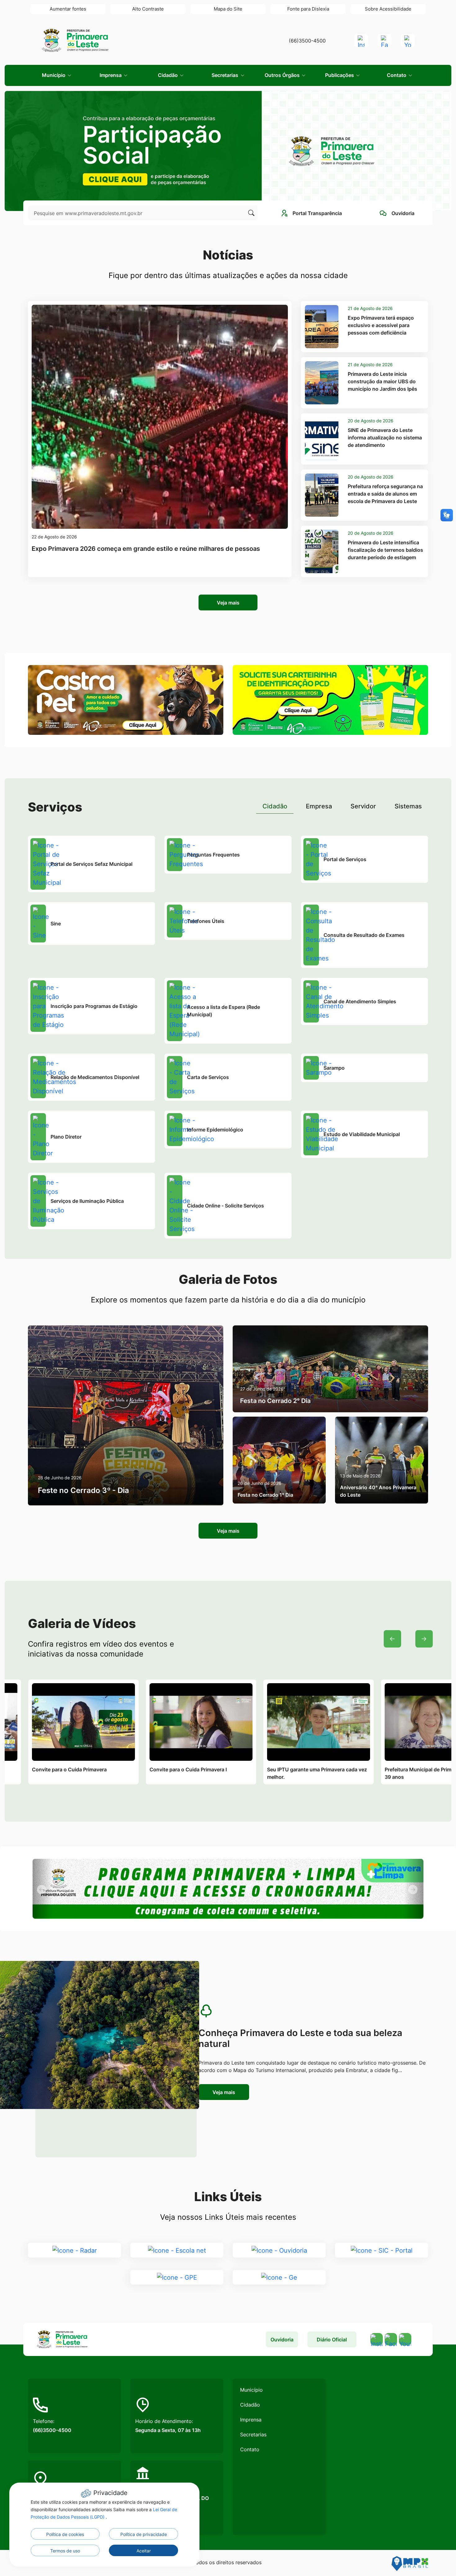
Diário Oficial (332, 2340)
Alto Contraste (148, 9)
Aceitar (144, 2551)
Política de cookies (65, 2534)
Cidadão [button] (168, 75)
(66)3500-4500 (307, 41)
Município (251, 2390)
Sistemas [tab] (408, 806)
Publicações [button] (340, 75)
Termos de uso (65, 2551)
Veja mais (228, 603)
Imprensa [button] (111, 75)
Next (424, 1639)
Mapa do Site (228, 9)
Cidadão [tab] (275, 806)
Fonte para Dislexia (308, 9)
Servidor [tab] (363, 806)
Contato (250, 2449)
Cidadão (250, 2405)
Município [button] (54, 75)
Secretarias (253, 2434)
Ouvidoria (282, 2340)
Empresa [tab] (319, 806)
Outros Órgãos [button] (283, 75)
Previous (392, 1639)
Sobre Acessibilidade (388, 9)
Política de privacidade (144, 2534)
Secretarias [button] (226, 75)
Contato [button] (397, 75)
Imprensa (251, 2420)
